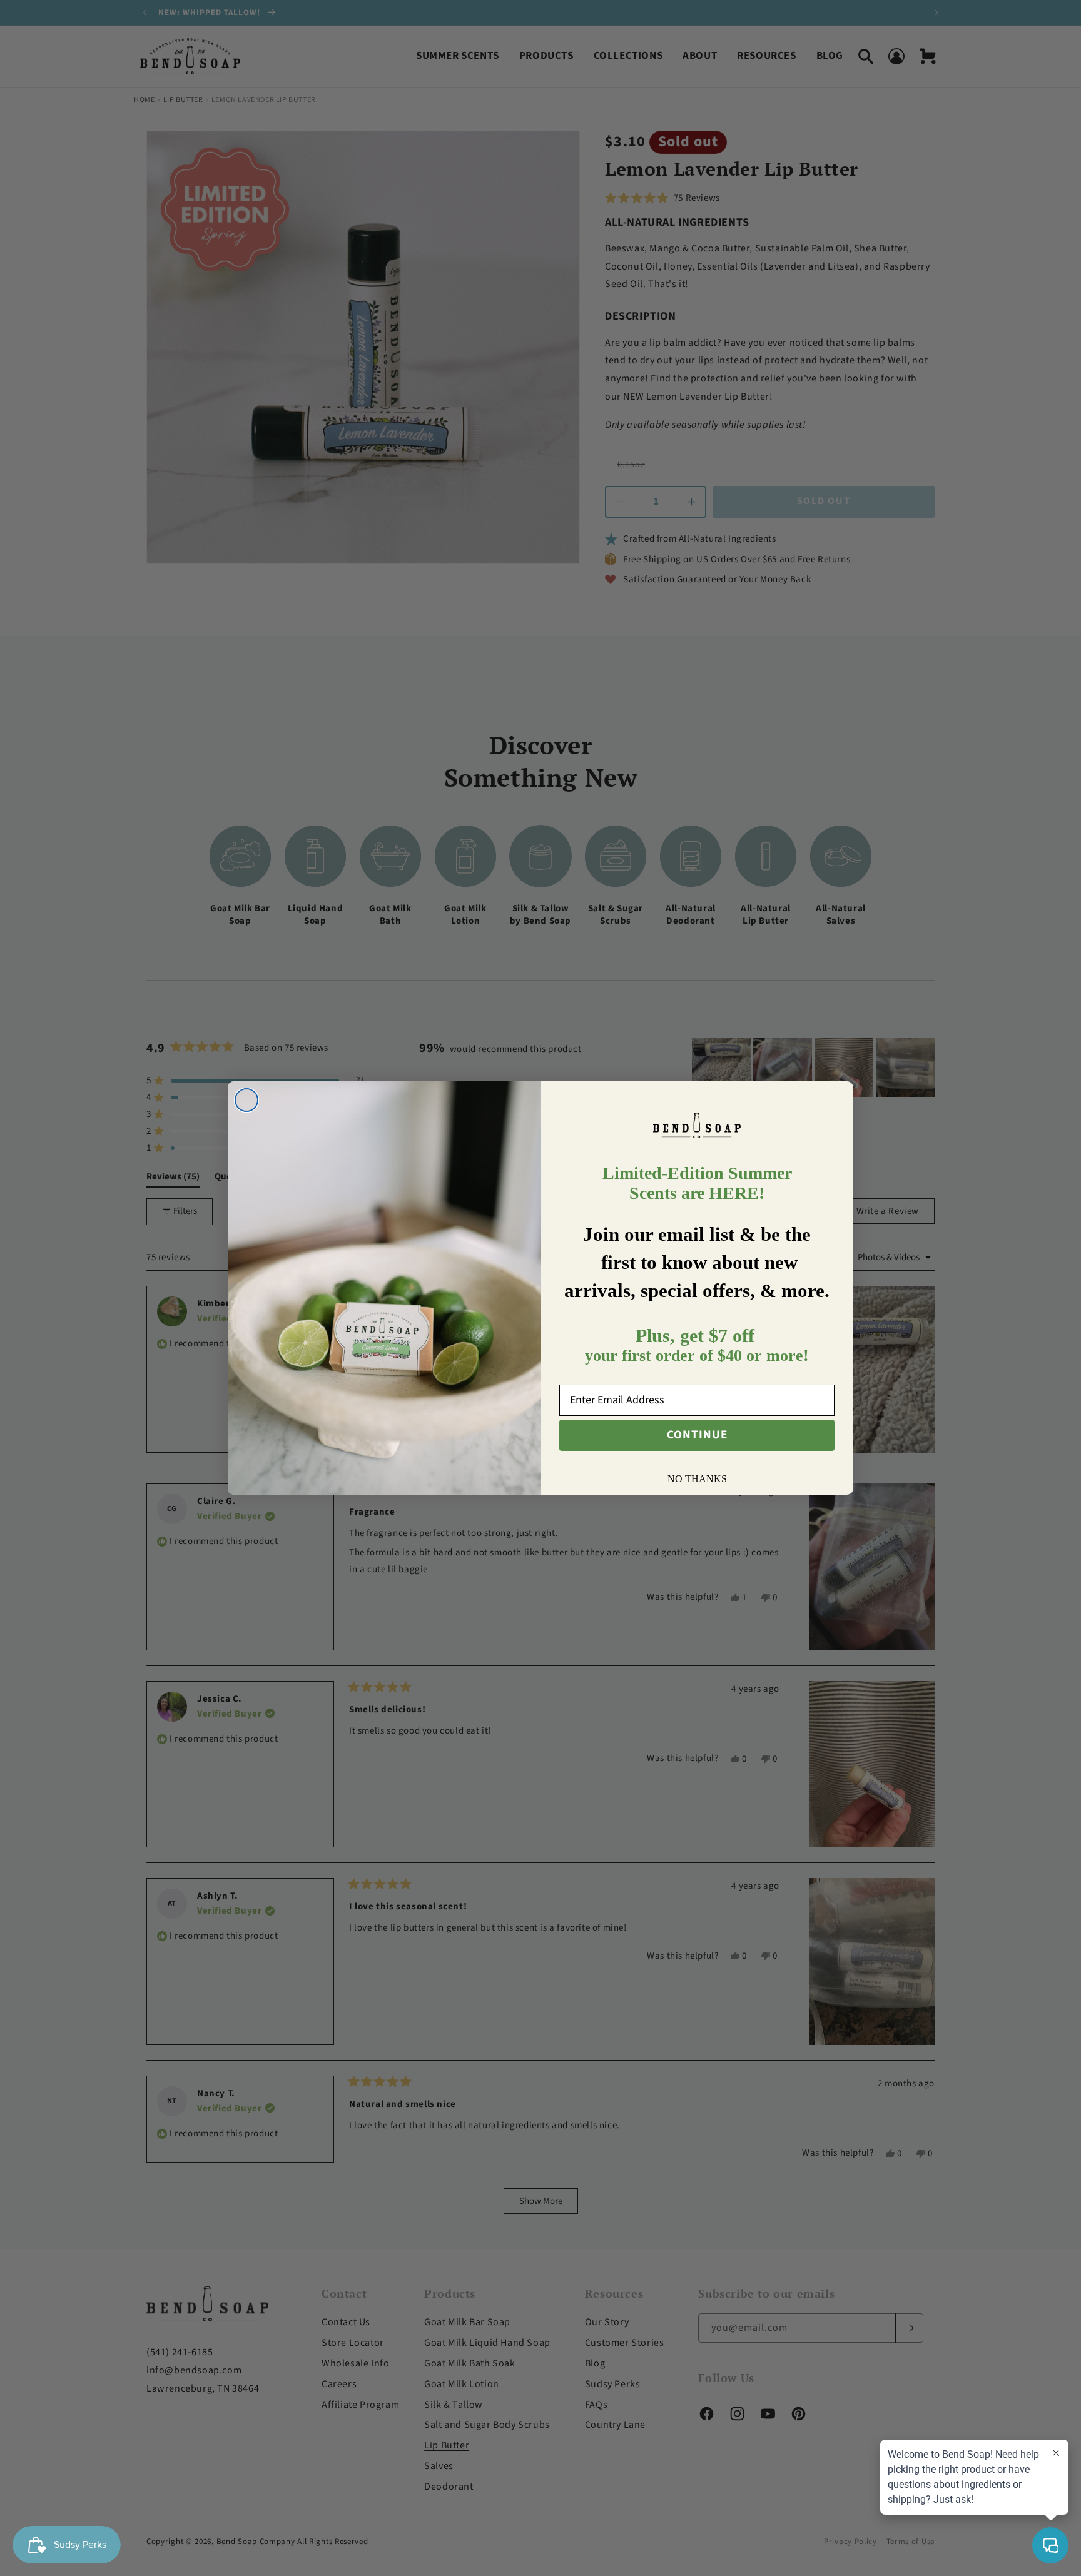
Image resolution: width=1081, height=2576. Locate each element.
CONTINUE (697, 1435)
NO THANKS (697, 1479)
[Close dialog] (246, 1100)
